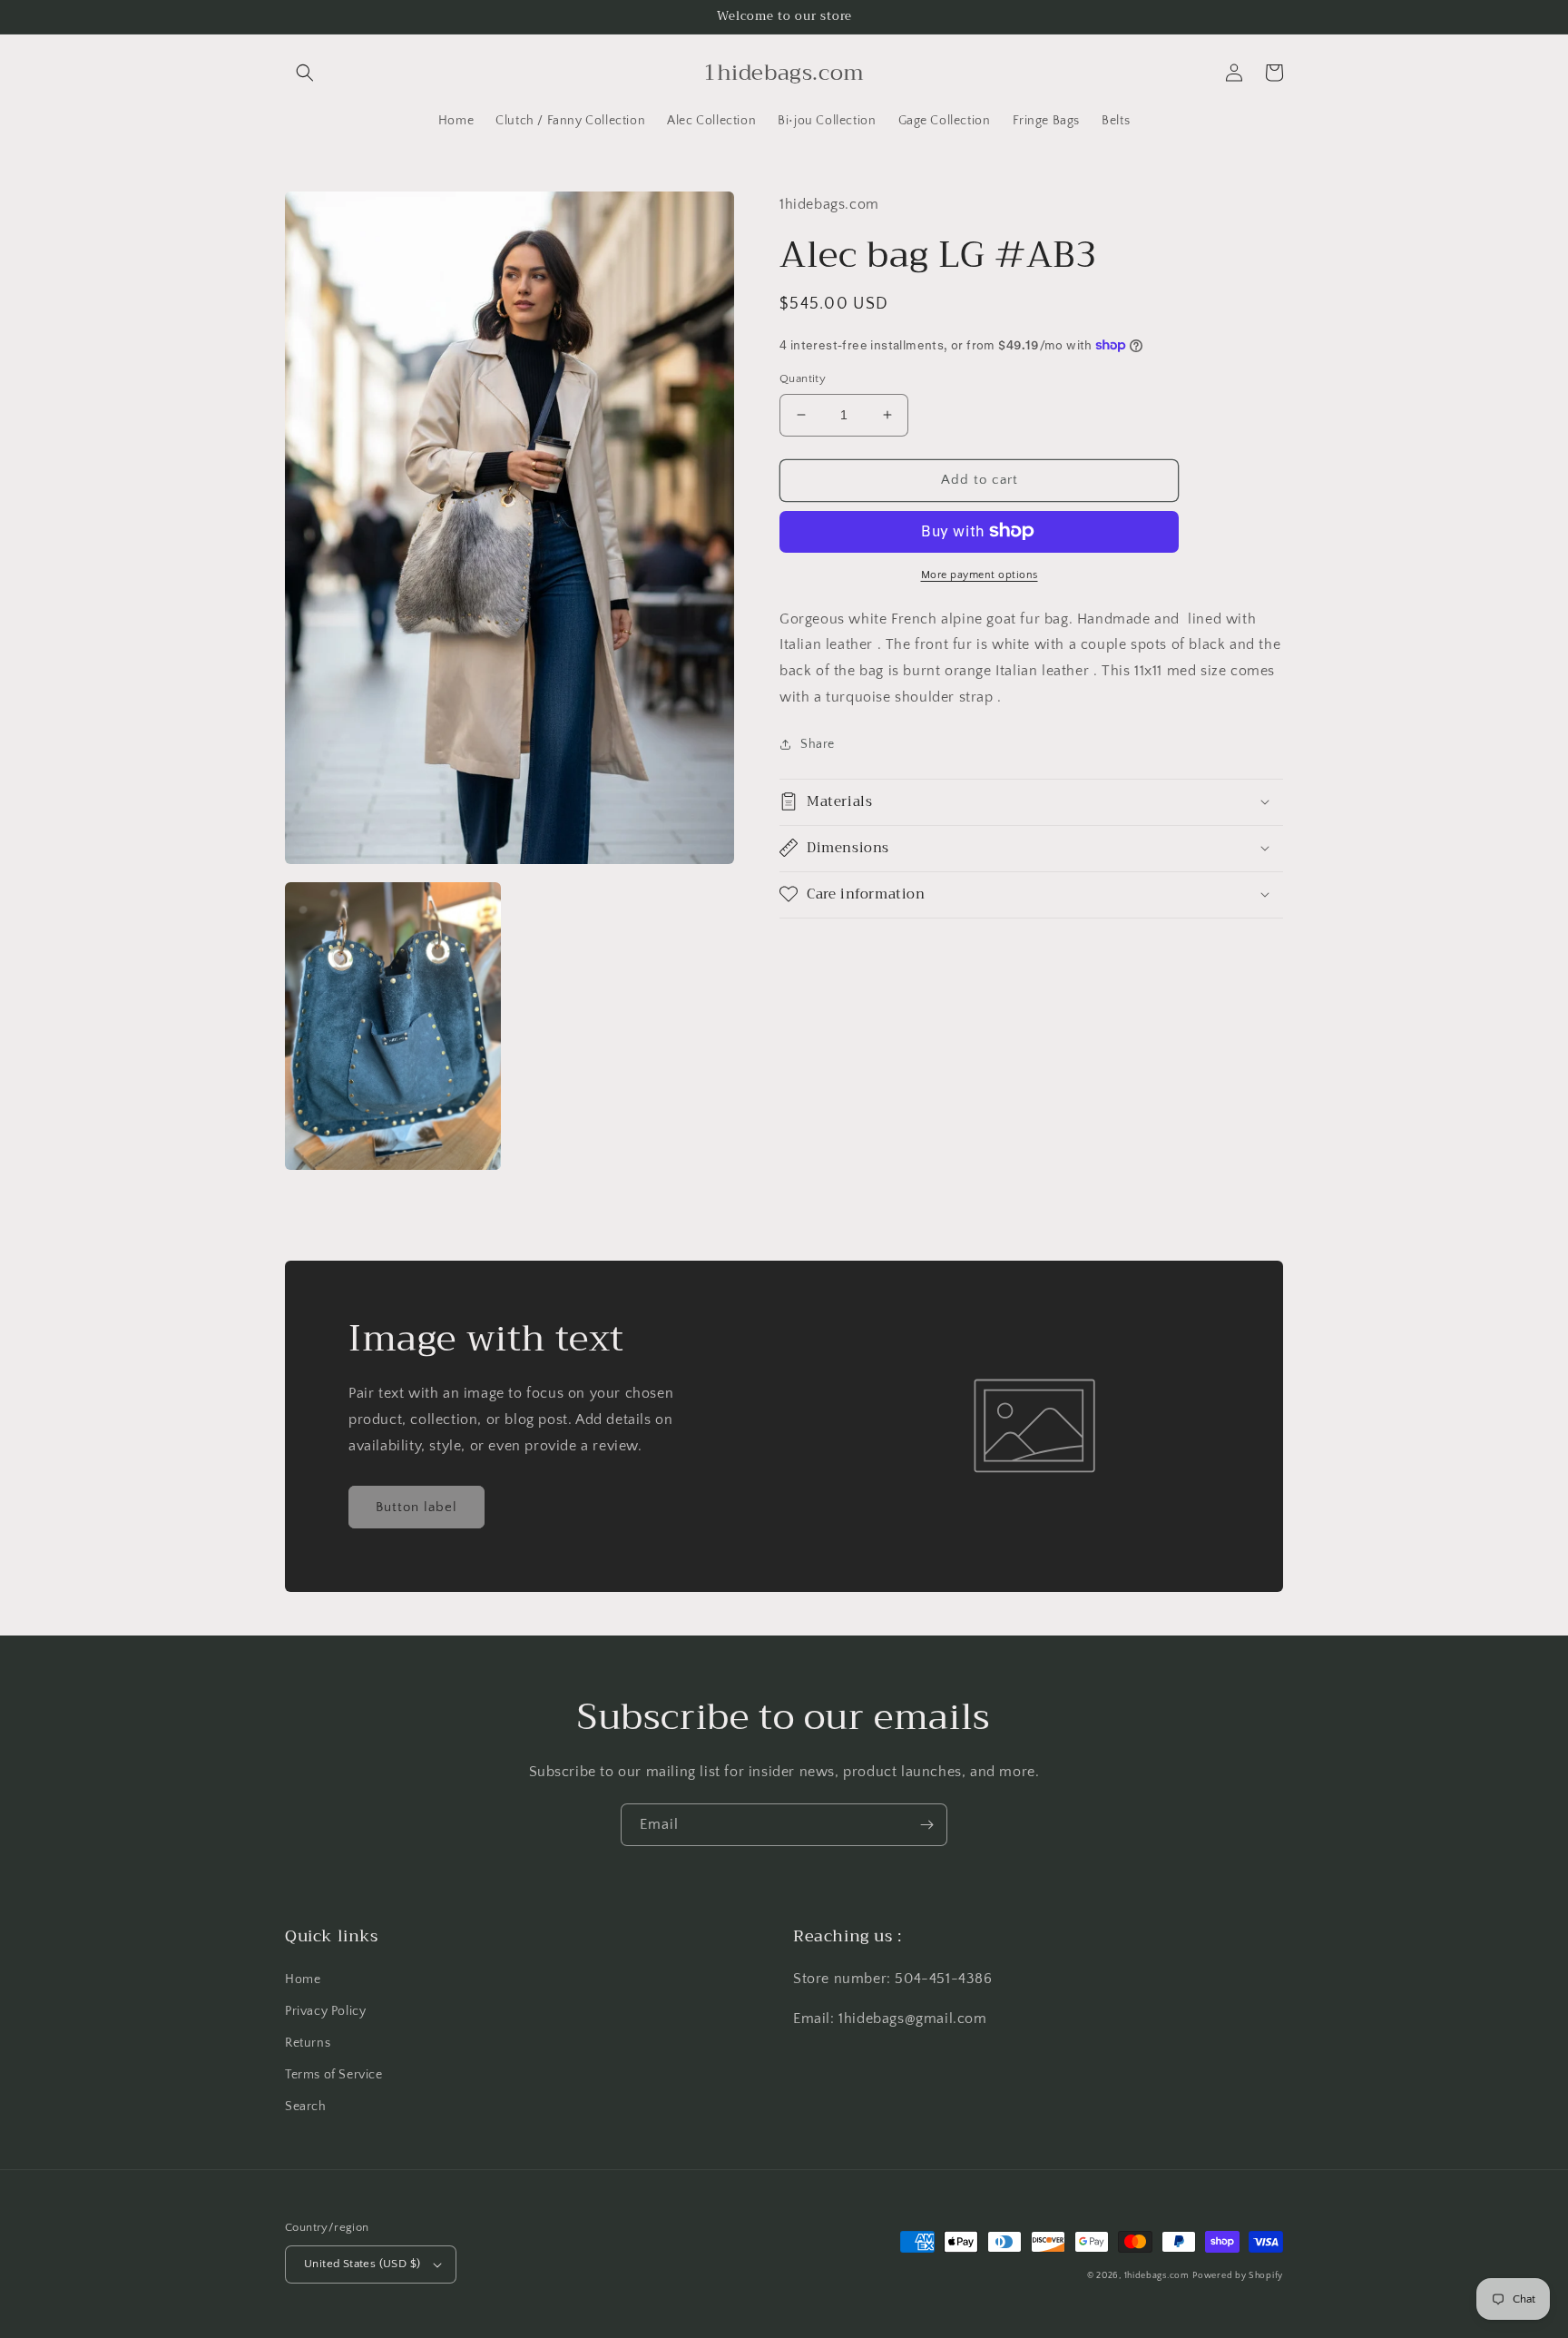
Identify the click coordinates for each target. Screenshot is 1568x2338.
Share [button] (818, 743)
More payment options (980, 574)
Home (303, 1979)
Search (306, 2107)
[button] (305, 73)
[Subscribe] (926, 1825)
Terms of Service (334, 2075)
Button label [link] (416, 1507)
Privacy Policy (325, 2011)
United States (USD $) (362, 2264)
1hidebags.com (1157, 2276)
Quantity (803, 378)
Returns (308, 2043)
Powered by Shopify (1238, 2276)
